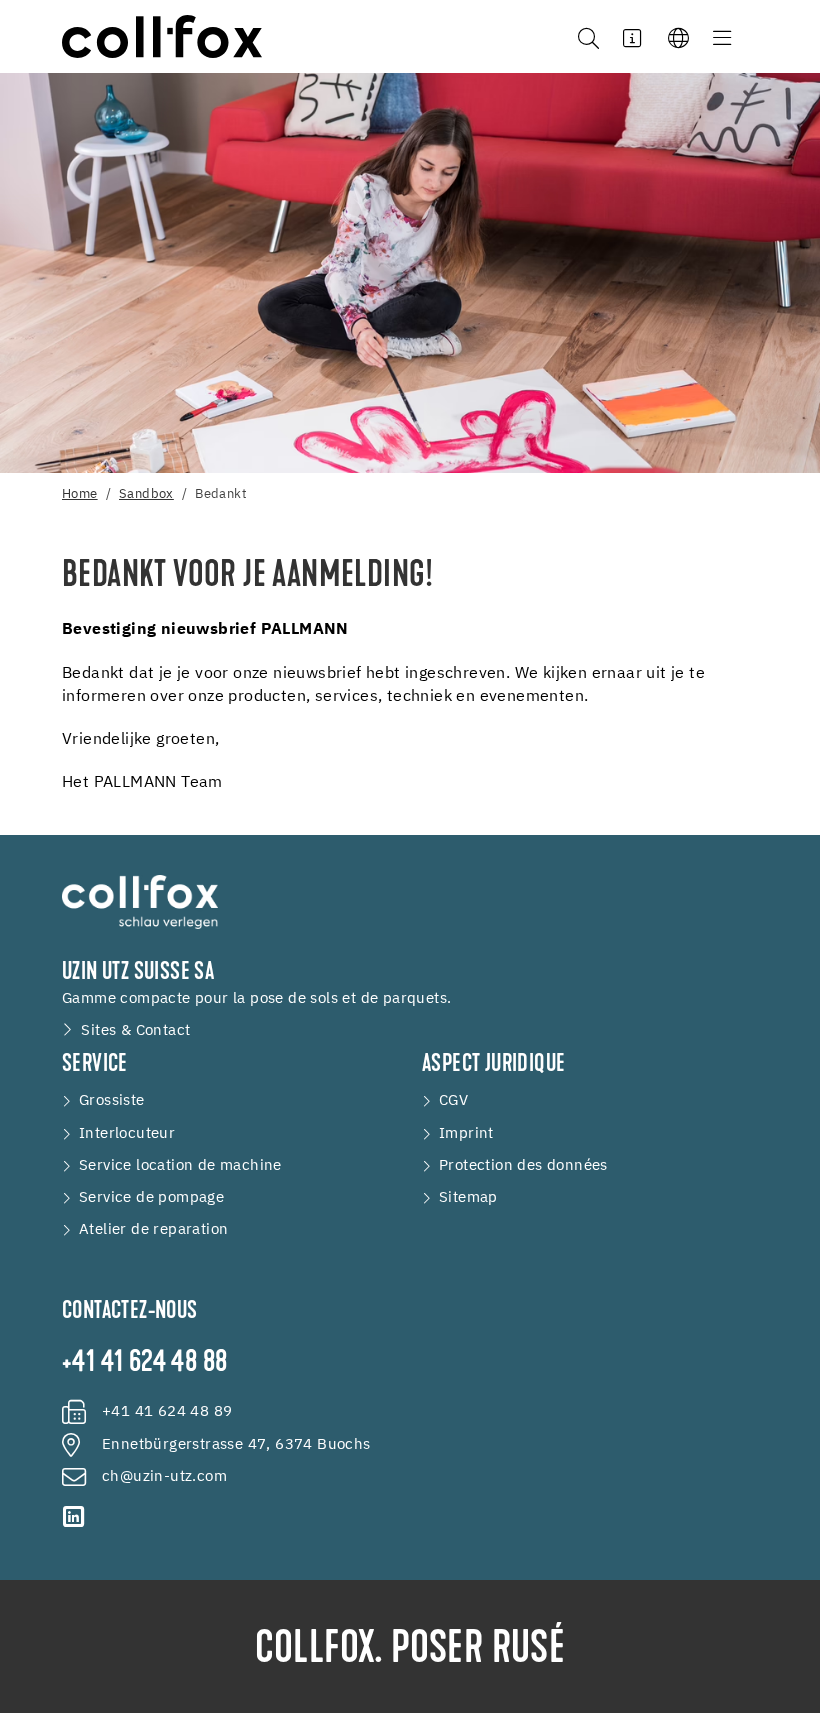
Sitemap (468, 1197)
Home (80, 494)
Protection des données (523, 1165)
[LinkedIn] (74, 1517)
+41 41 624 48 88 (144, 1364)
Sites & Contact (135, 1030)
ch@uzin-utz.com (164, 1476)
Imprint (466, 1133)
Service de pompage (151, 1197)
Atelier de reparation (153, 1229)
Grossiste (112, 1100)
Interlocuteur (127, 1133)
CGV (453, 1100)
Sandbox (146, 494)
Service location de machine (180, 1165)
